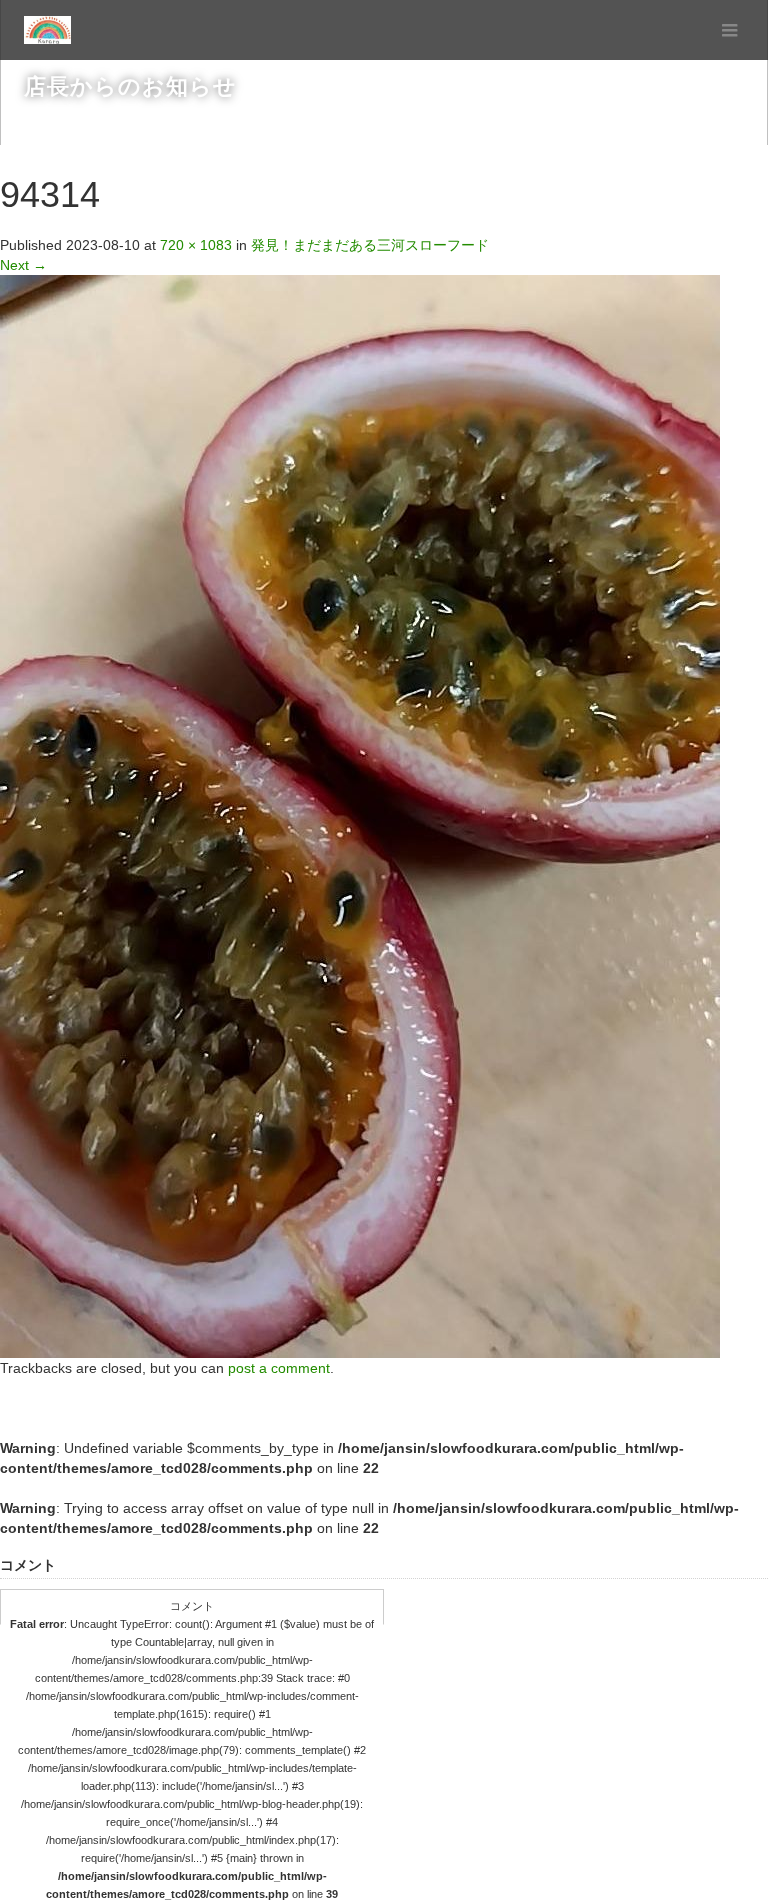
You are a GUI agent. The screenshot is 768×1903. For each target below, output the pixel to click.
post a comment (279, 1368)
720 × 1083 (196, 245)
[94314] (360, 815)
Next (23, 265)
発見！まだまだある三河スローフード (370, 245)
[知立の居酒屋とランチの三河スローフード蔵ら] (47, 30)
